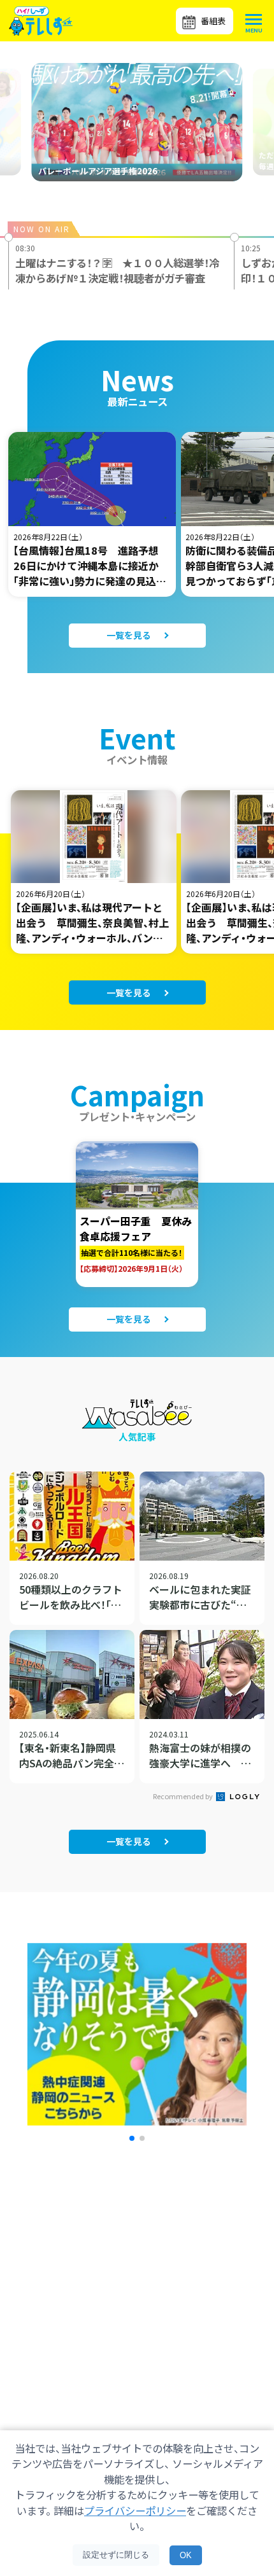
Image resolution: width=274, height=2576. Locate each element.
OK (186, 2555)
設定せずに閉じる (116, 2555)
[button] (132, 2138)
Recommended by (184, 1796)
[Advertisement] (137, 2281)
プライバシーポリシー (135, 2510)
